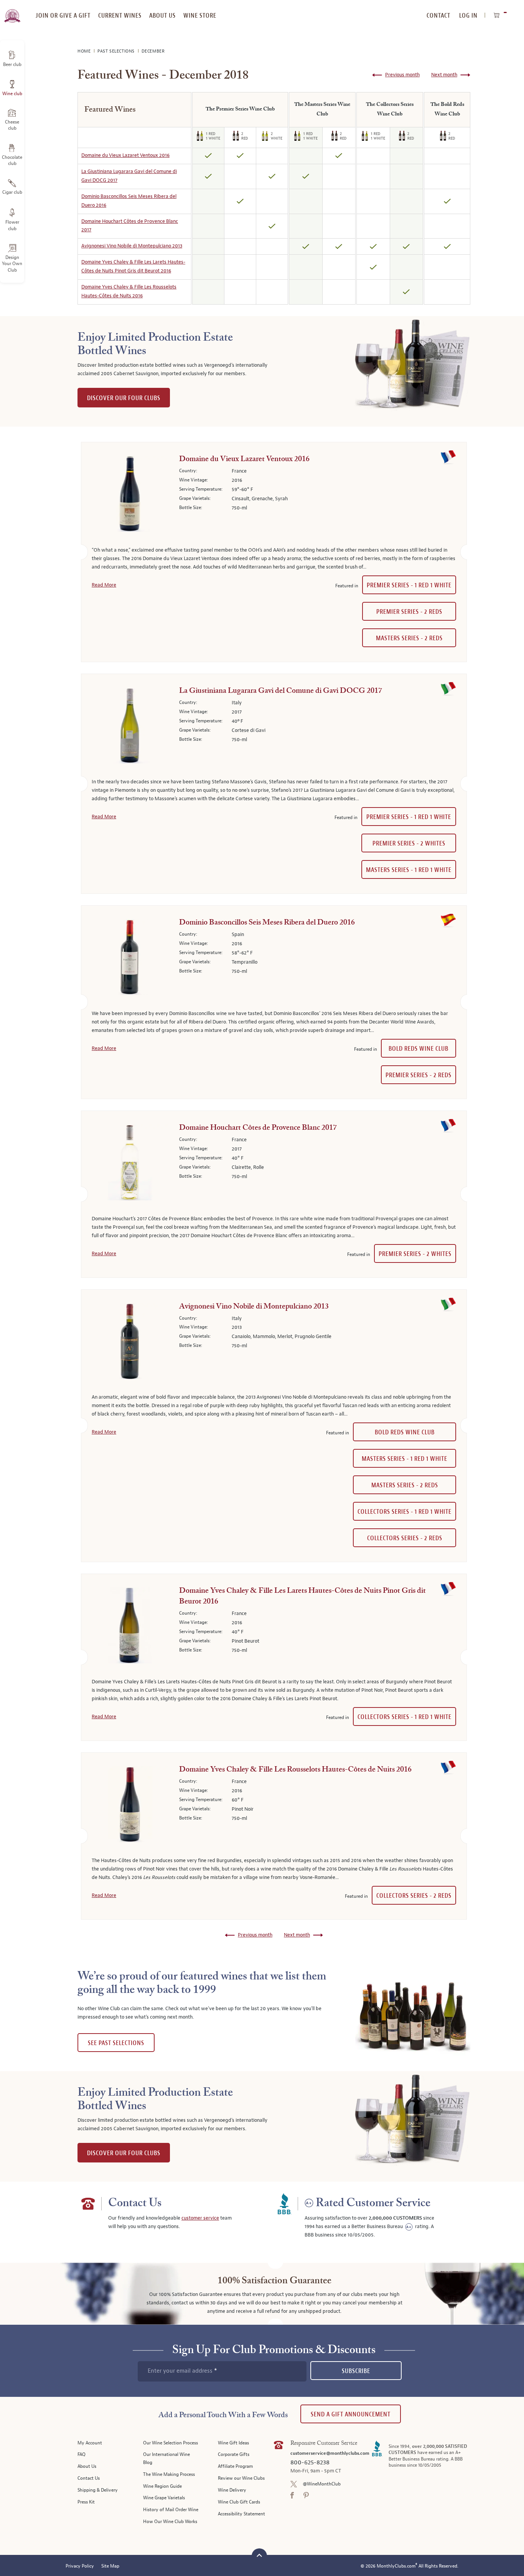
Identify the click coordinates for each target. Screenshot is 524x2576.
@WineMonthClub (322, 2484)
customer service (200, 2218)
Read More (104, 585)
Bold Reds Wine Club (419, 1049)
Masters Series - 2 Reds (409, 638)
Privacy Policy (80, 2566)
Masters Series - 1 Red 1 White (409, 870)
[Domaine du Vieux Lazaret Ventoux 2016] (130, 495)
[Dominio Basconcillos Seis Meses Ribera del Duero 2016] (130, 959)
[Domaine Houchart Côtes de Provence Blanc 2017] (130, 1164)
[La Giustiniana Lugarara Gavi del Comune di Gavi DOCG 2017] (130, 727)
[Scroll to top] (259, 2555)
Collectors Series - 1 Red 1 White (405, 1512)
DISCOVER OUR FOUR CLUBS (124, 398)
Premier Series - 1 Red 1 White (409, 585)
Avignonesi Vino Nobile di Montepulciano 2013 (132, 246)
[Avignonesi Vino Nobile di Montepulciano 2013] (130, 1343)
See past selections (116, 2043)
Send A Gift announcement (351, 2414)
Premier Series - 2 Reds (409, 612)
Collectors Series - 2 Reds (405, 1538)
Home (85, 51)
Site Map (110, 2566)
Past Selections (117, 51)
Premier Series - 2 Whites (409, 843)
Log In (468, 16)
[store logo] (12, 12)
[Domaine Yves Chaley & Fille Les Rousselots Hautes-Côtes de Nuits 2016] (130, 1806)
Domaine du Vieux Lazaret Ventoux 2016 (125, 155)
